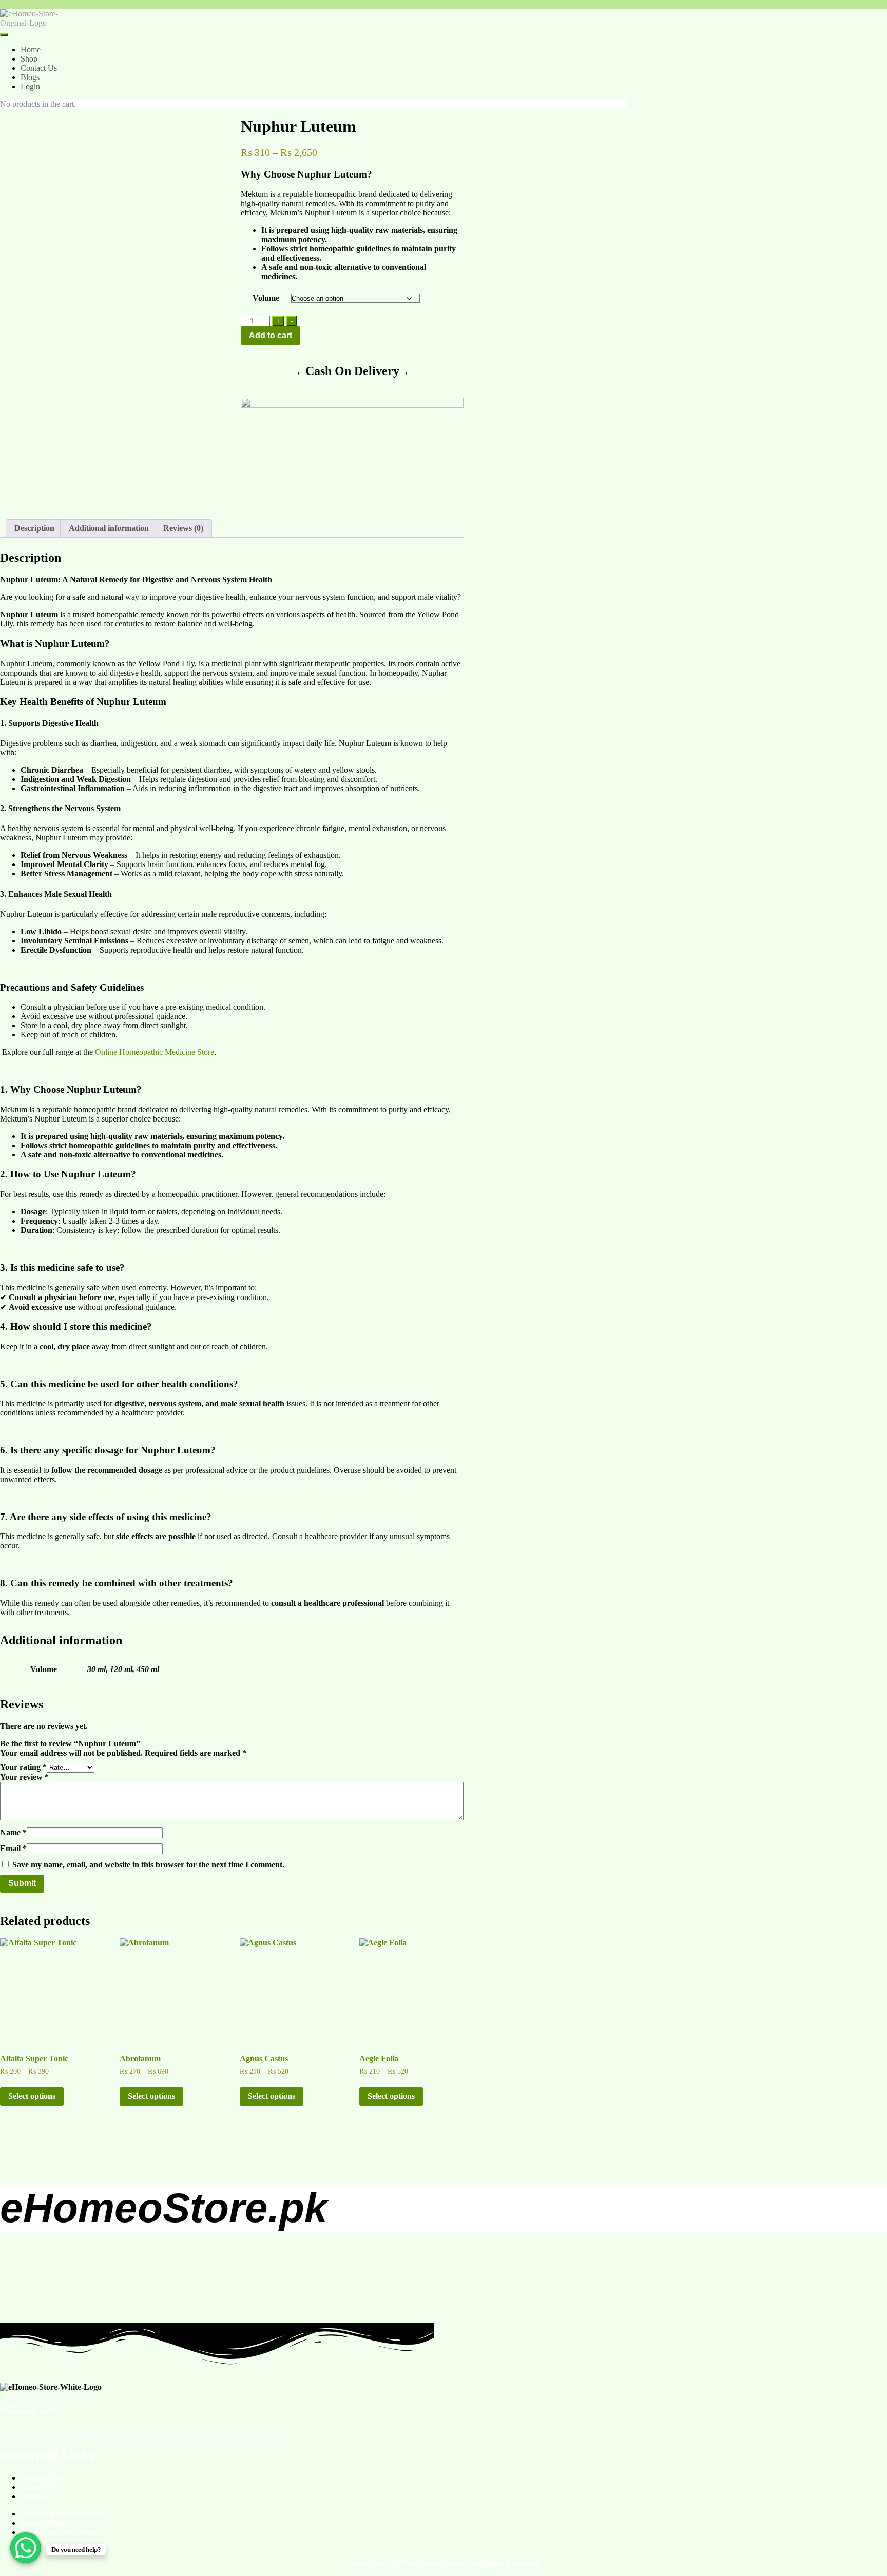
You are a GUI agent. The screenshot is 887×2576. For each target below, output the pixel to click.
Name (13, 1832)
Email (13, 1848)
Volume (266, 298)
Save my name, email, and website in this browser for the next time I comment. (148, 1865)
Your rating (23, 1767)
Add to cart (271, 335)
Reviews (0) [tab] (183, 528)
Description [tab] (34, 528)
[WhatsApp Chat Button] (26, 2548)
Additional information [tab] (109, 528)
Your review (24, 1777)
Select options (32, 2096)
